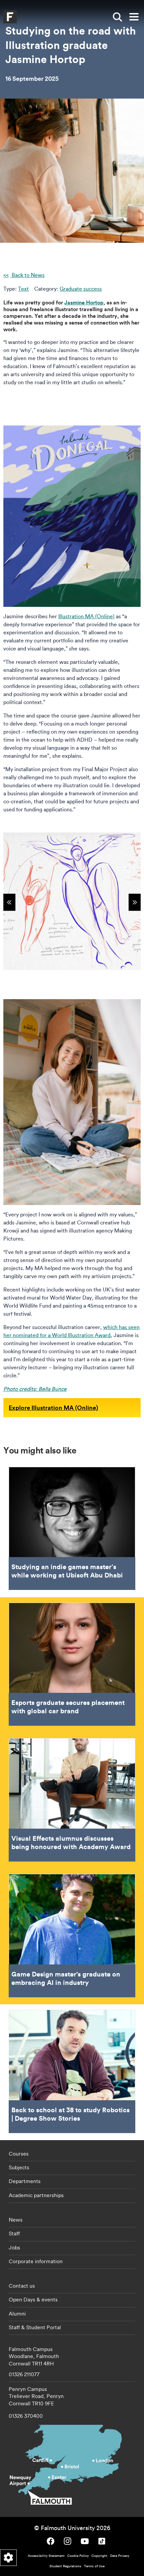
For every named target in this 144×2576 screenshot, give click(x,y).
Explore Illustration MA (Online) (53, 1408)
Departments (25, 2181)
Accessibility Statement (46, 2556)
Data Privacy (120, 2556)
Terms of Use (94, 2566)
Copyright (99, 2556)
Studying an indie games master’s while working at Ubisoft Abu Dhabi (72, 1529)
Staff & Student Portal (35, 2327)
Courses (19, 2154)
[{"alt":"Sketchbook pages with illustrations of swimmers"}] (72, 901)
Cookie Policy (78, 2556)
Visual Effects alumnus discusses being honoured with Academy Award (72, 1800)
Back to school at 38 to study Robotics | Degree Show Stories (72, 2071)
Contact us (22, 2286)
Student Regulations (65, 2566)
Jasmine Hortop (84, 302)
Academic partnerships (36, 2195)
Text (23, 289)
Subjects (19, 2167)
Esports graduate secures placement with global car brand (72, 1664)
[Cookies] (8, 2558)
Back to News (27, 275)
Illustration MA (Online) (86, 616)
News (16, 2220)
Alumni (17, 2313)
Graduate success (81, 289)
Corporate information (36, 2261)
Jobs (14, 2247)
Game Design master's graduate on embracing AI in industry (72, 1936)
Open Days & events (33, 2299)
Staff (14, 2233)
